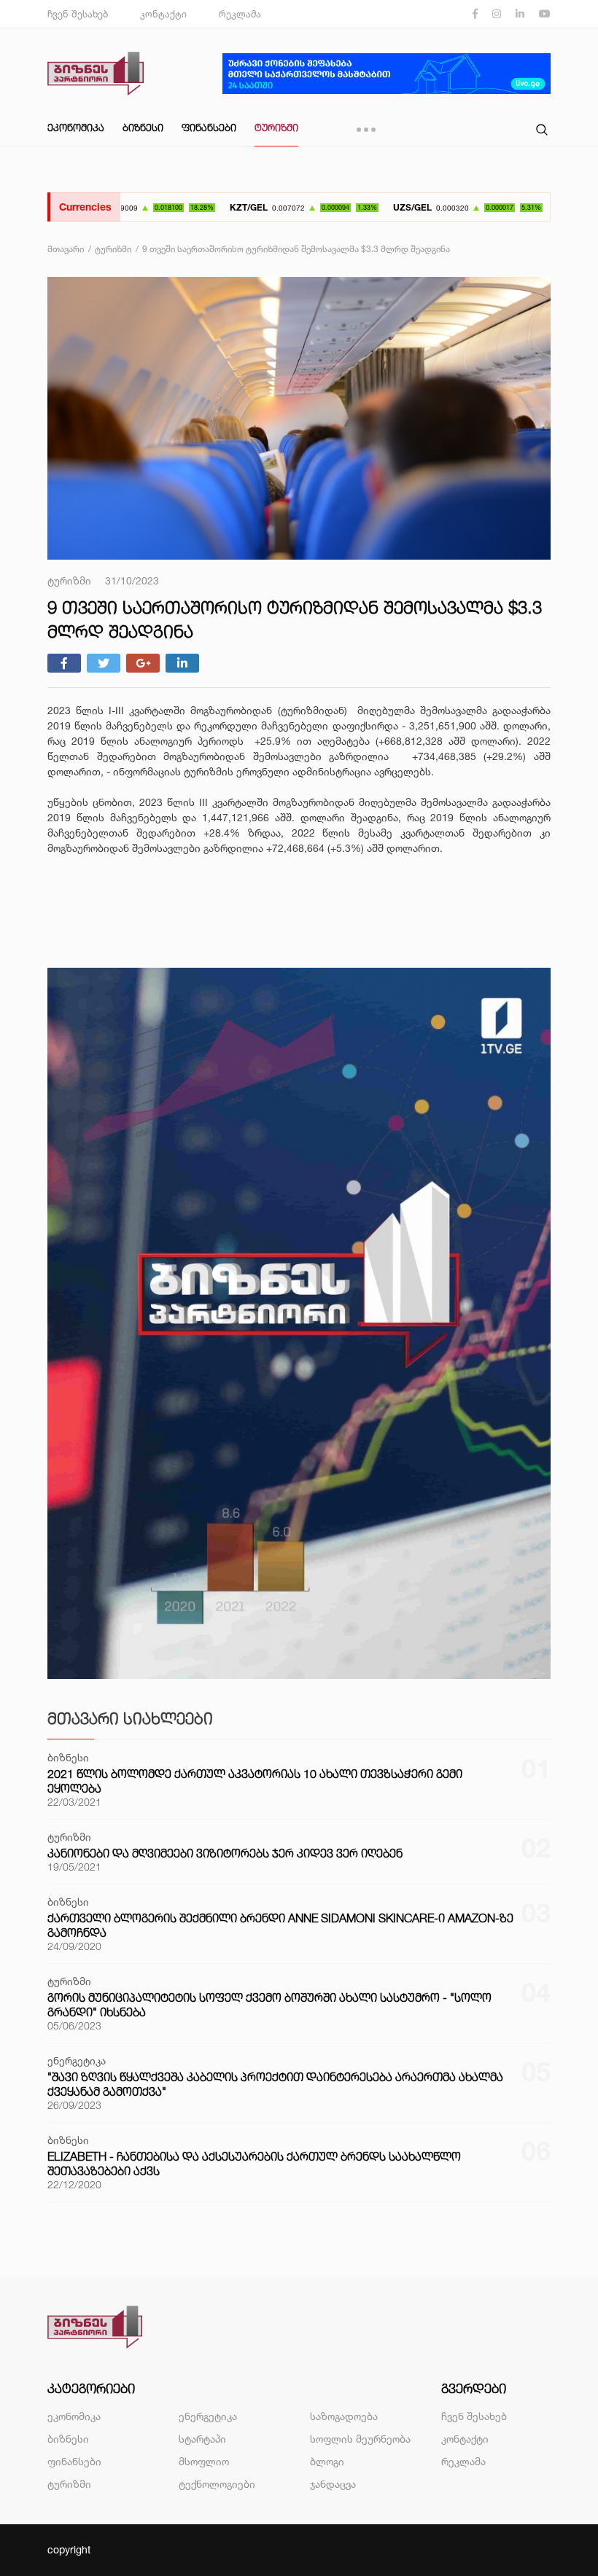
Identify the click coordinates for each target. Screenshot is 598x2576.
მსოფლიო (204, 2461)
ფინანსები (209, 127)
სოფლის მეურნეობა (360, 2439)
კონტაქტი (163, 14)
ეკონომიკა (76, 127)
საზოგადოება (344, 2416)
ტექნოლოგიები (217, 2484)
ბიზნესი (143, 127)
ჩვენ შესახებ (78, 14)
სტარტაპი (202, 2439)
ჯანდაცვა (333, 2484)
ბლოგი (327, 2461)
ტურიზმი (276, 127)
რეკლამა (240, 14)
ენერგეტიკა (208, 2416)
